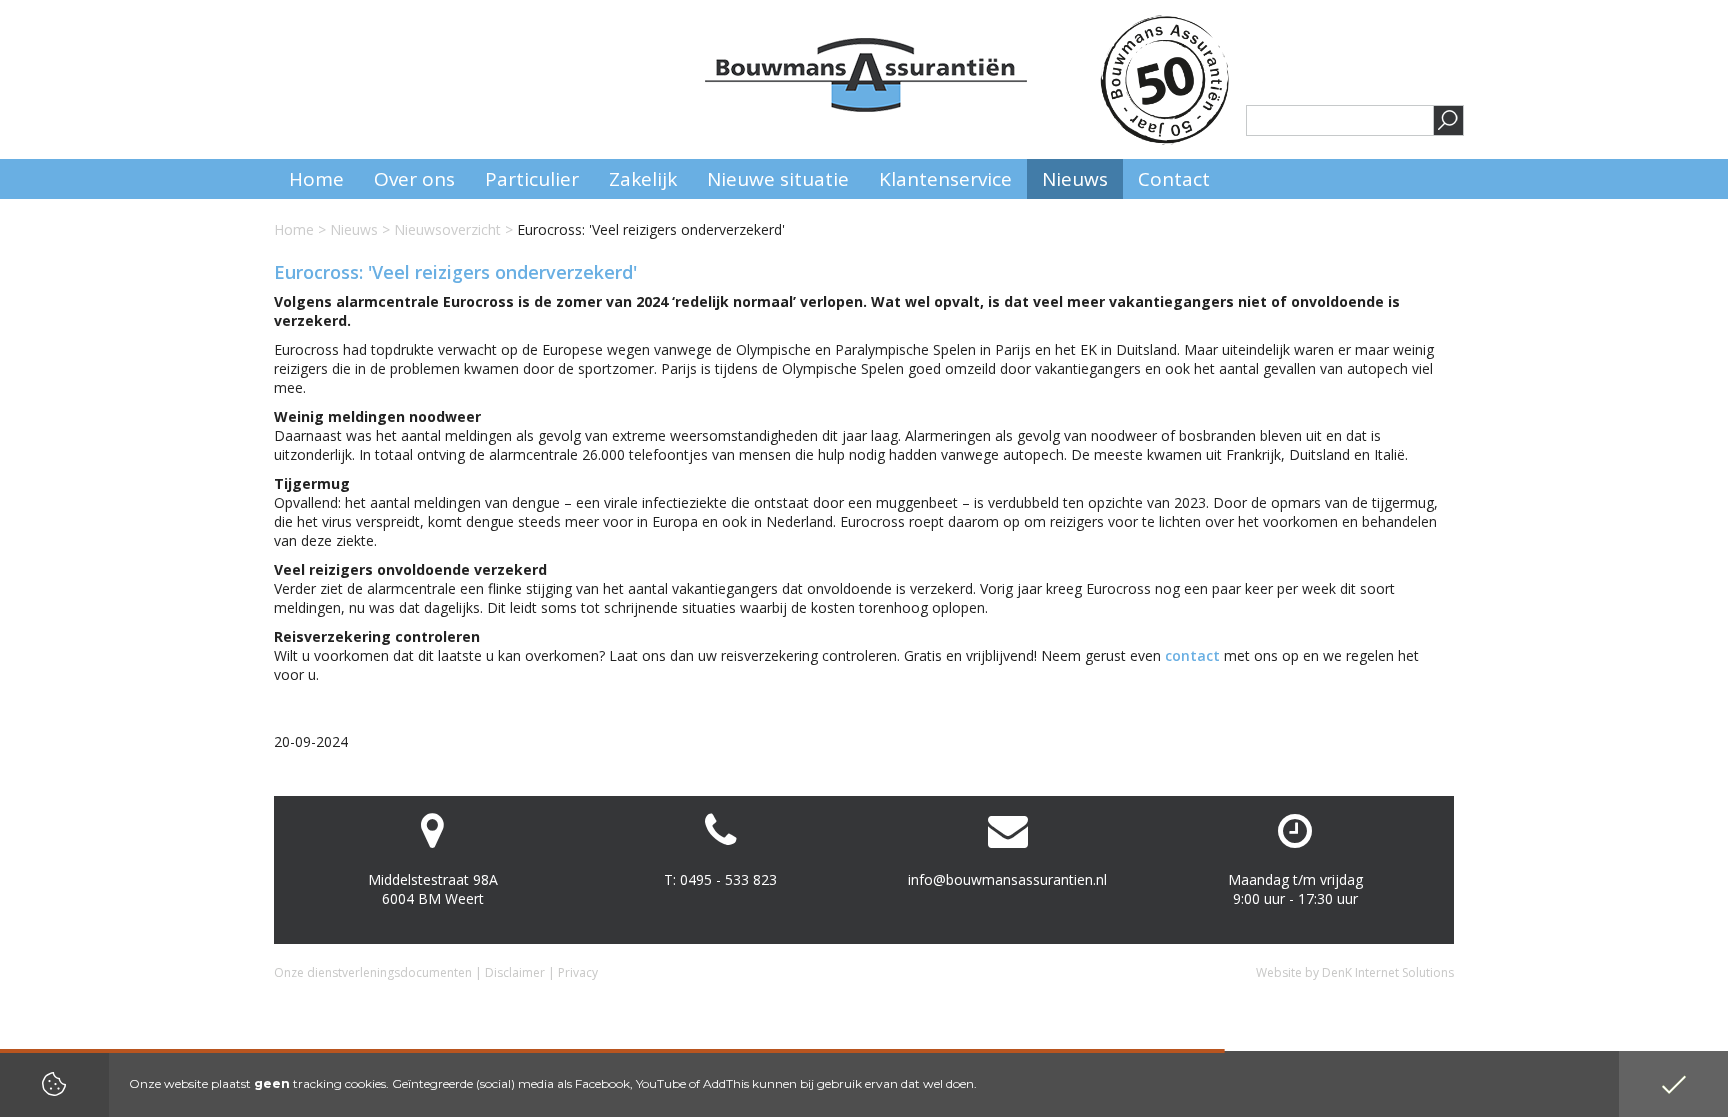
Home (294, 229)
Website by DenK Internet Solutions (1355, 972)
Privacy (578, 972)
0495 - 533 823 (728, 879)
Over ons (414, 179)
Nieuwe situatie (778, 179)
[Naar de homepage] (866, 75)
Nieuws (354, 229)
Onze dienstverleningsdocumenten (373, 972)
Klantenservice (945, 179)
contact (1192, 655)
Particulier (532, 179)
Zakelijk (643, 179)
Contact (1174, 179)
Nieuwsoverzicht (447, 229)
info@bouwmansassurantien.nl (1007, 879)
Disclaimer (515, 972)
